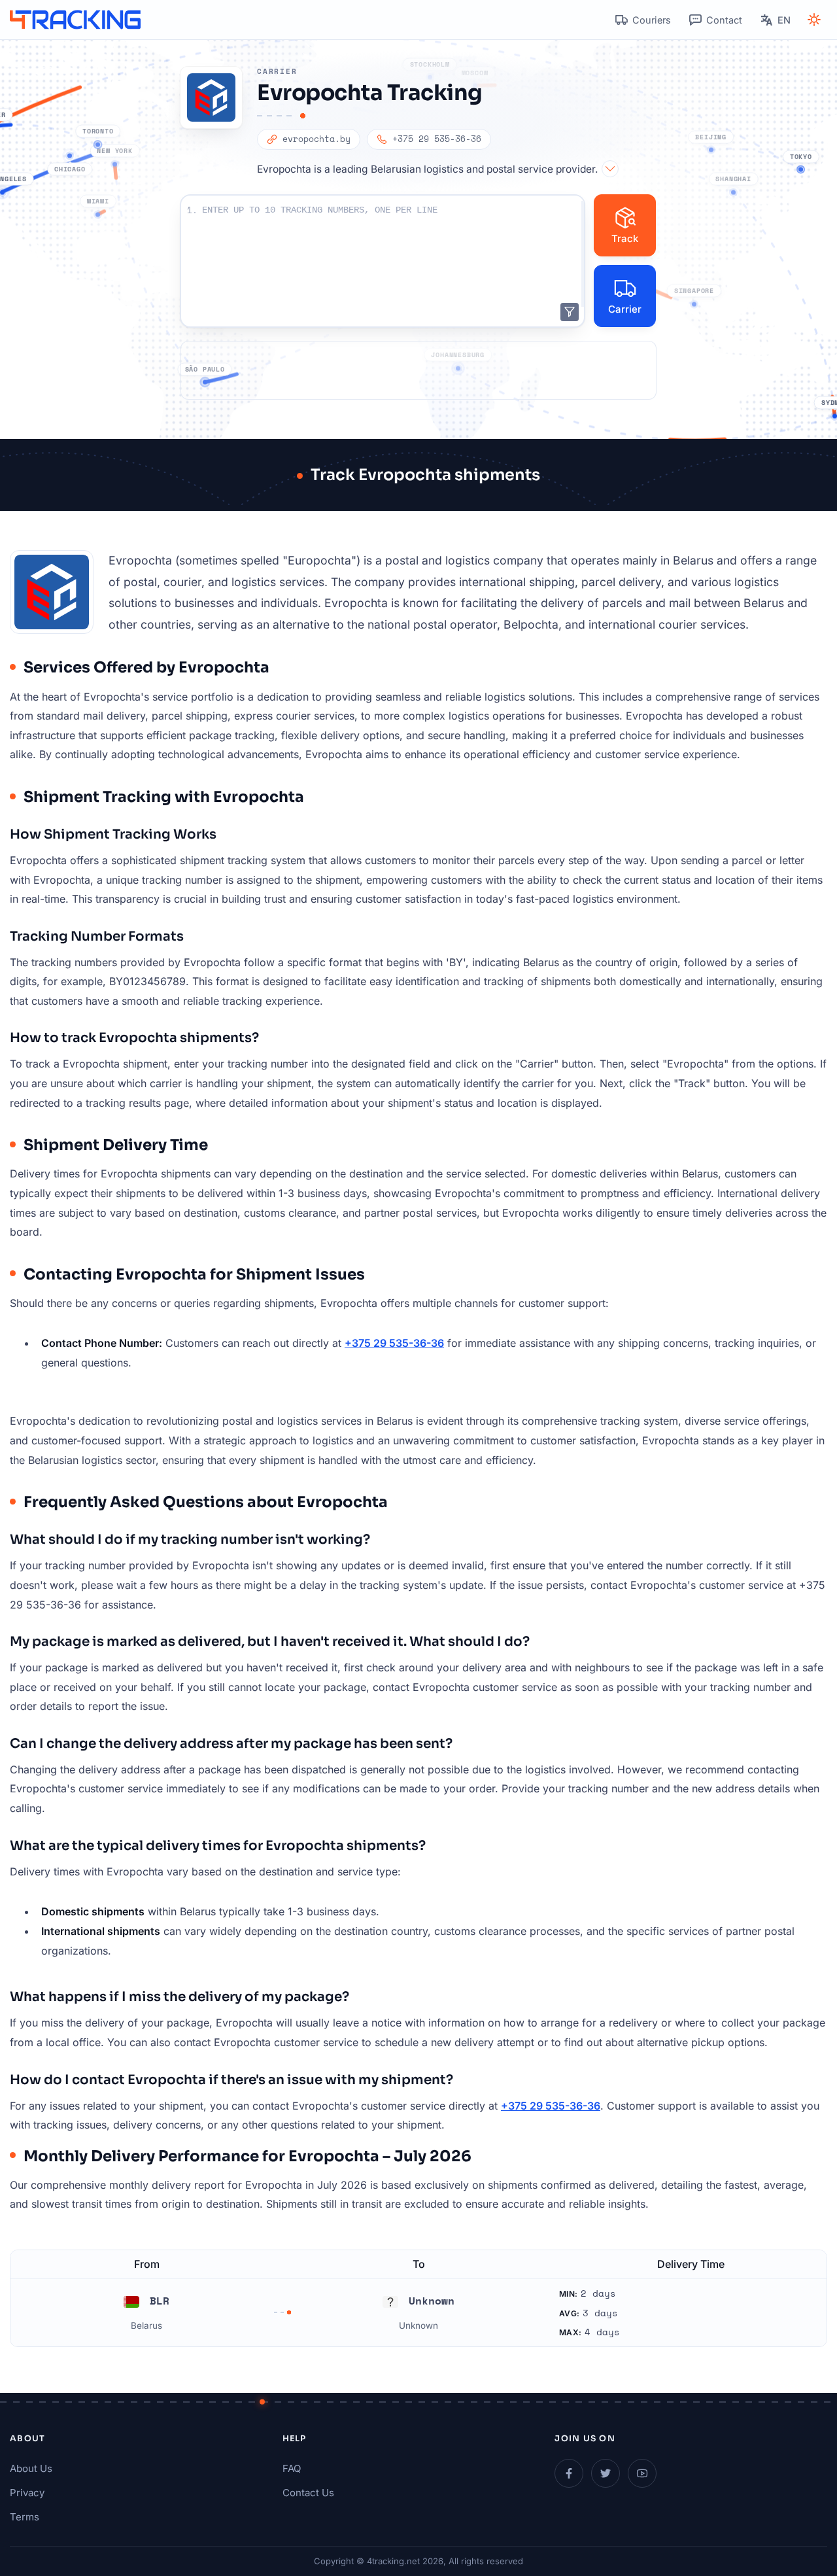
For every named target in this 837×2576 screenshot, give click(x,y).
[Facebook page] (569, 2473)
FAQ (292, 2468)
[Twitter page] (606, 2473)
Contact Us (308, 2493)
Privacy (27, 2493)
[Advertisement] (418, 370)
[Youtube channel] (642, 2473)
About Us (31, 2468)
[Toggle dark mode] (814, 20)
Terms (25, 2517)
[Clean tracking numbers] (570, 312)
